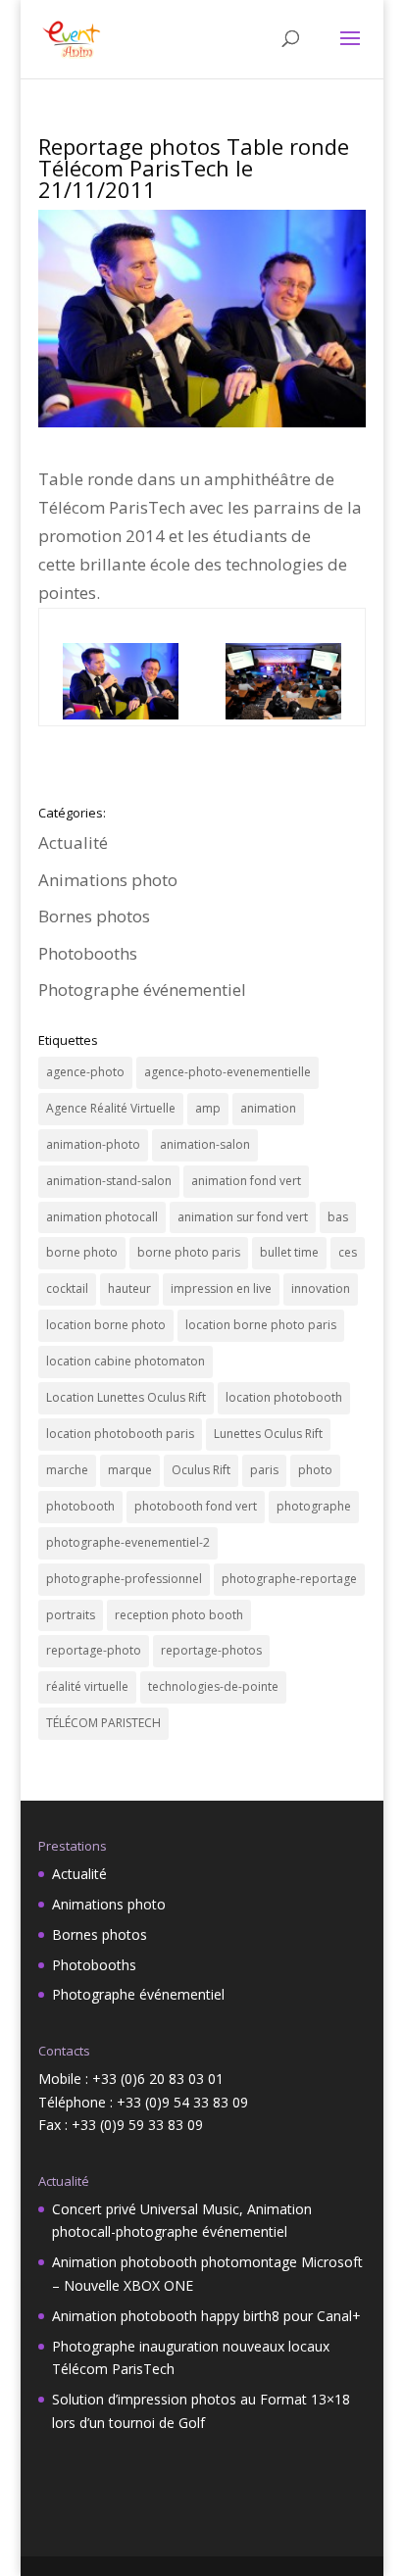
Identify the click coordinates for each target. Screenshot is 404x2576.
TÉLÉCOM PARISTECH (103, 1723)
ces (348, 1252)
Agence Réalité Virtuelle (111, 1108)
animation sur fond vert (243, 1217)
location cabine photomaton (126, 1361)
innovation (321, 1288)
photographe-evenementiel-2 (128, 1542)
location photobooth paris (120, 1434)
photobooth (80, 1506)
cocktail (67, 1288)
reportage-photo (94, 1650)
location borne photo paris (261, 1325)
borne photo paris (189, 1252)
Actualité (73, 842)
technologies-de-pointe (213, 1686)
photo (315, 1470)
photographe (314, 1506)
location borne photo (106, 1325)
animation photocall (102, 1217)
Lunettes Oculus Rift (268, 1434)
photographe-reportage (289, 1579)
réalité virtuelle (87, 1686)
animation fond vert (246, 1181)
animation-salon (205, 1144)
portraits (71, 1615)
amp (208, 1108)
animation (268, 1108)
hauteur (129, 1288)
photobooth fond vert (196, 1506)
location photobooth (284, 1397)
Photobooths (88, 953)
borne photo (82, 1252)
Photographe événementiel (142, 990)
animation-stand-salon (109, 1181)
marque (130, 1470)
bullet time (289, 1252)
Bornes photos (94, 916)
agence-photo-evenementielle (227, 1072)
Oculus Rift (201, 1470)
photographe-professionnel (124, 1579)
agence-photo (85, 1072)
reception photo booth (179, 1615)
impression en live (221, 1288)
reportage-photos (211, 1650)
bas (338, 1217)
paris (264, 1470)
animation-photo (93, 1144)
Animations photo (108, 880)
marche (67, 1470)
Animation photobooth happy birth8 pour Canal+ (206, 2316)
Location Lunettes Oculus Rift (126, 1397)
